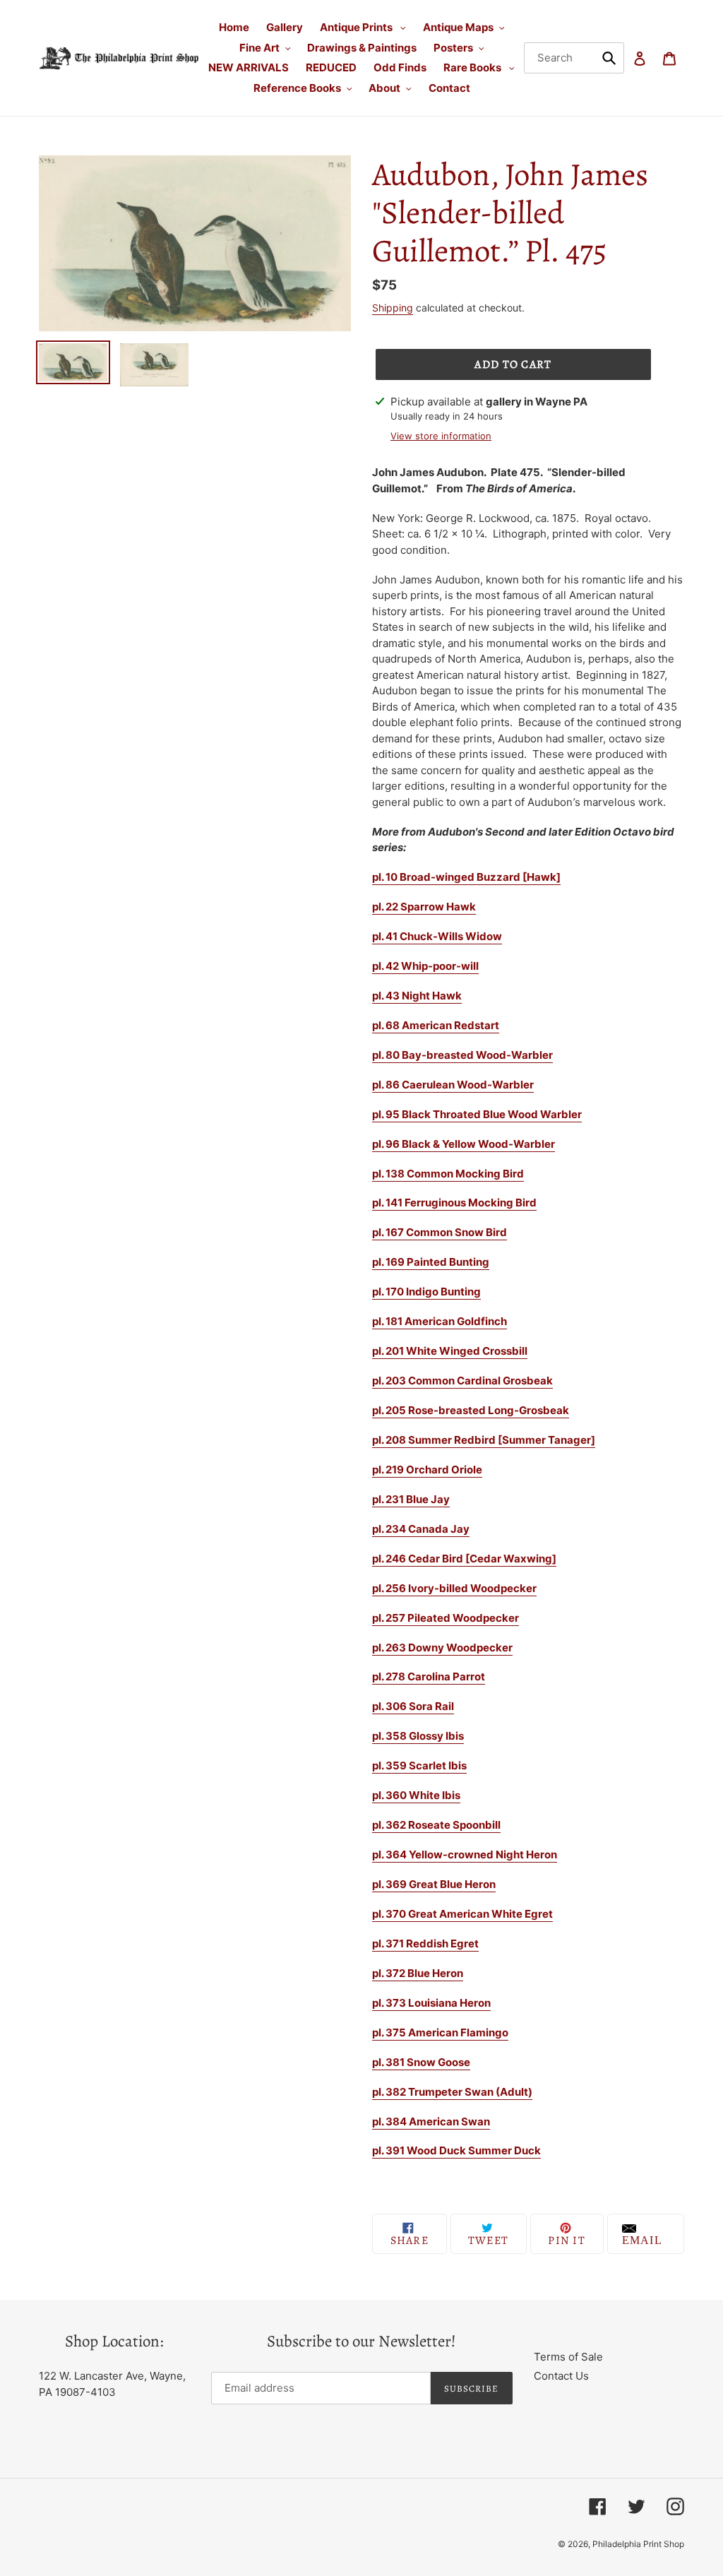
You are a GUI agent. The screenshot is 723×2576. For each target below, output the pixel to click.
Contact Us (561, 2376)
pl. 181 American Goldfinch (440, 1321)
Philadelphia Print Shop (638, 2544)
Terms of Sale (568, 2357)
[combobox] (574, 58)
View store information (441, 436)
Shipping (393, 308)
